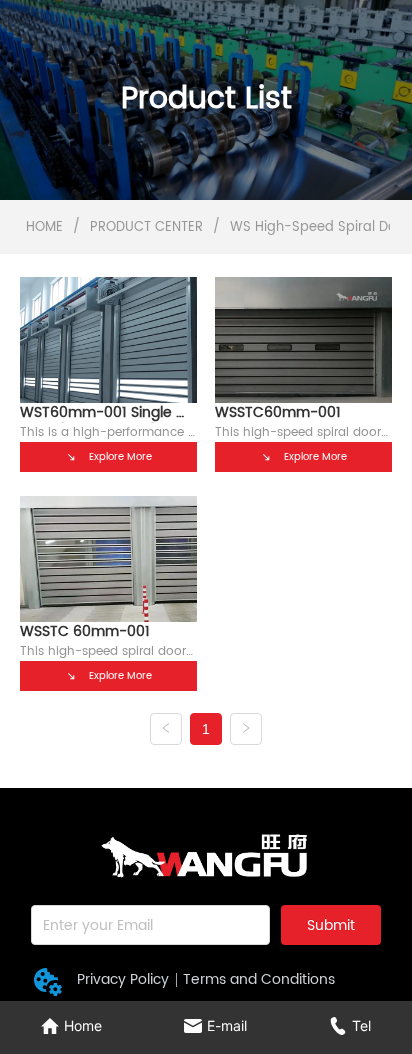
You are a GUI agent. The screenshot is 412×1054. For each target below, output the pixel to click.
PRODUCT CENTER (146, 227)
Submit (331, 925)
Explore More (120, 457)
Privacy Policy (123, 979)
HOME (44, 227)
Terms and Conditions (259, 979)
